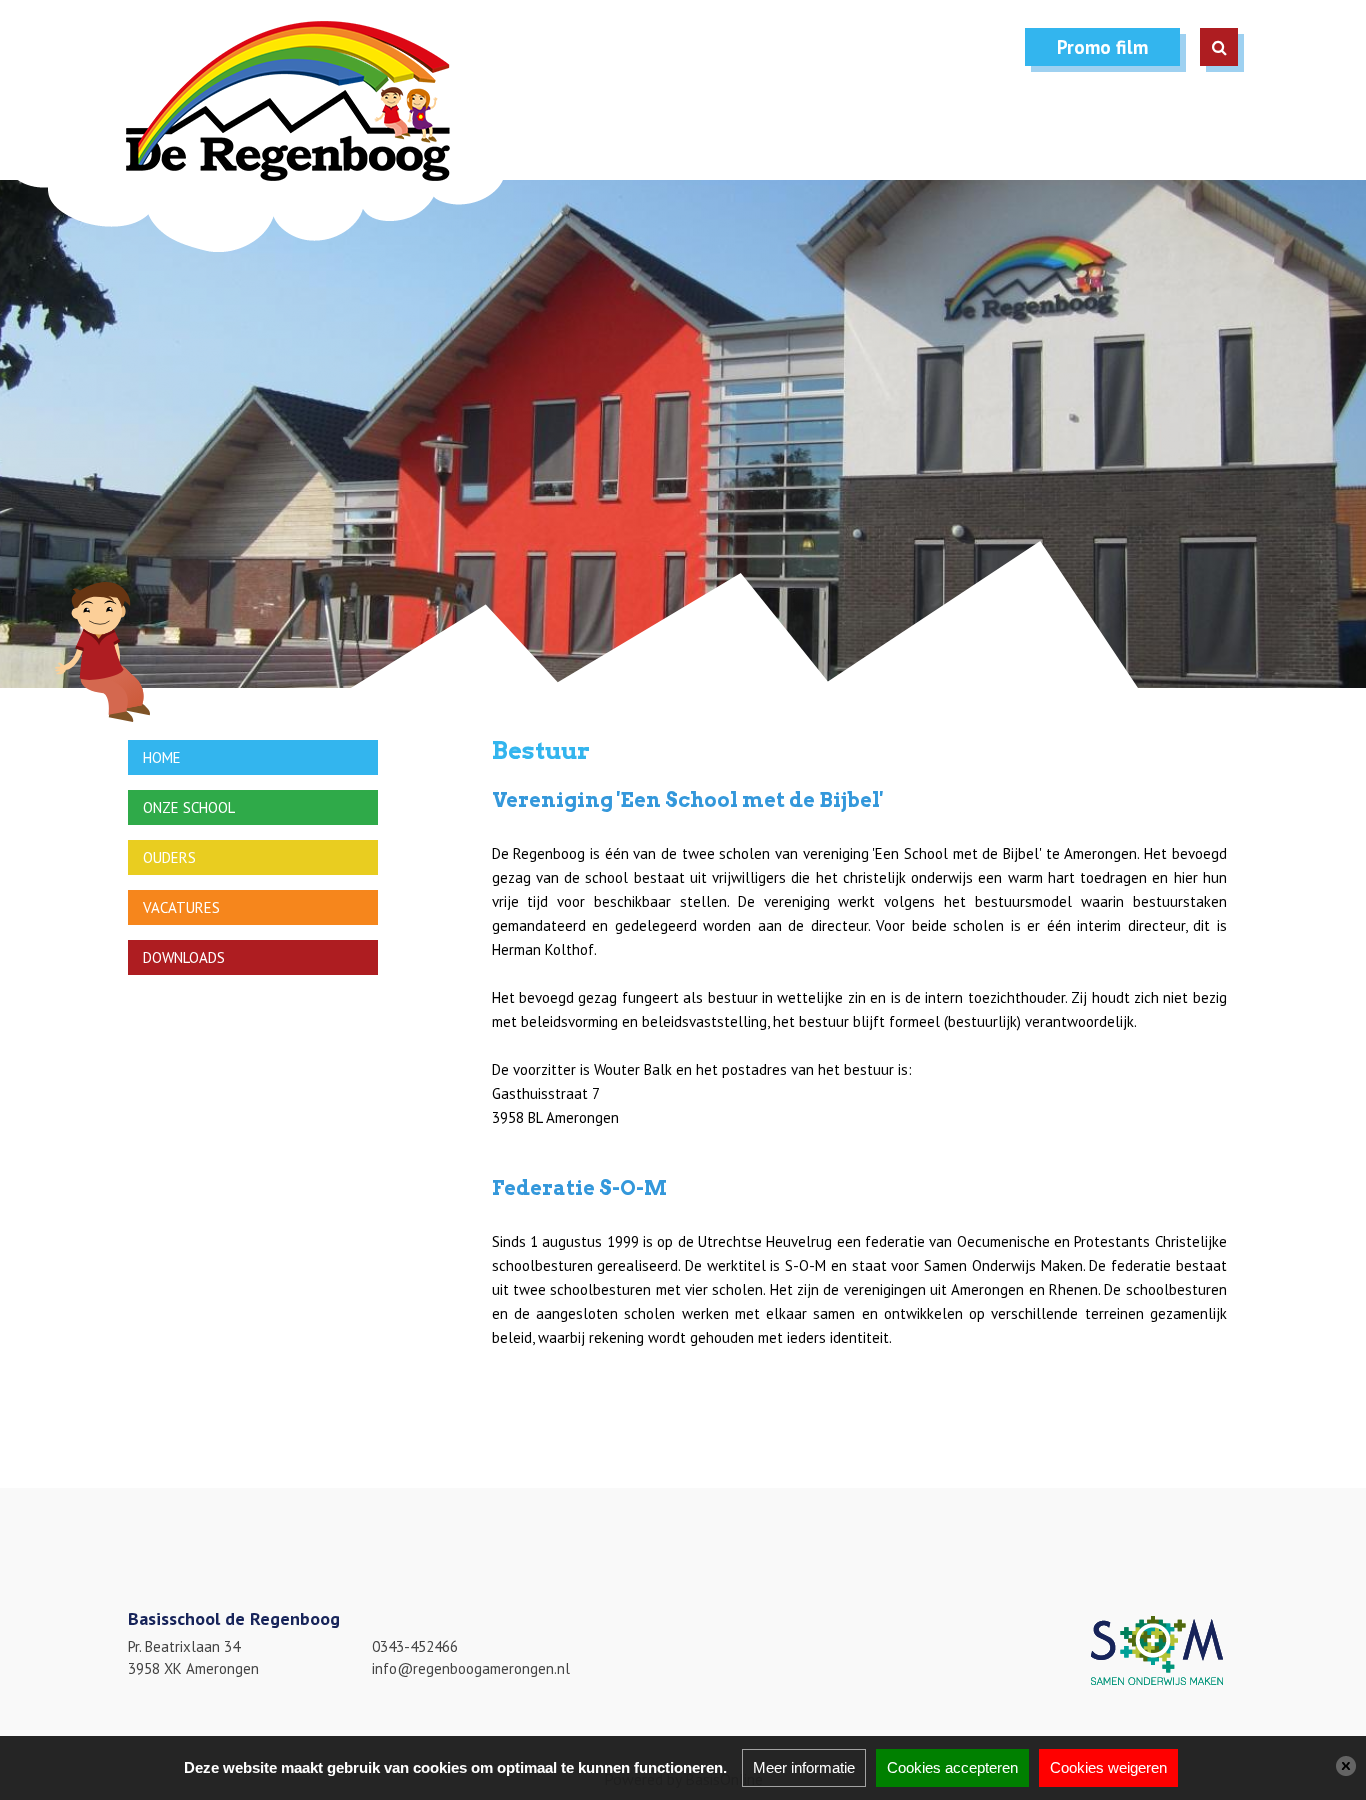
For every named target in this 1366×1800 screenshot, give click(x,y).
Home (162, 757)
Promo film (1102, 47)
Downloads (184, 957)
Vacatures (181, 907)
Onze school (189, 807)
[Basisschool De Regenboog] (263, 136)
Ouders (169, 857)
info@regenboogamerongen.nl (471, 1668)
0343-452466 (415, 1646)
